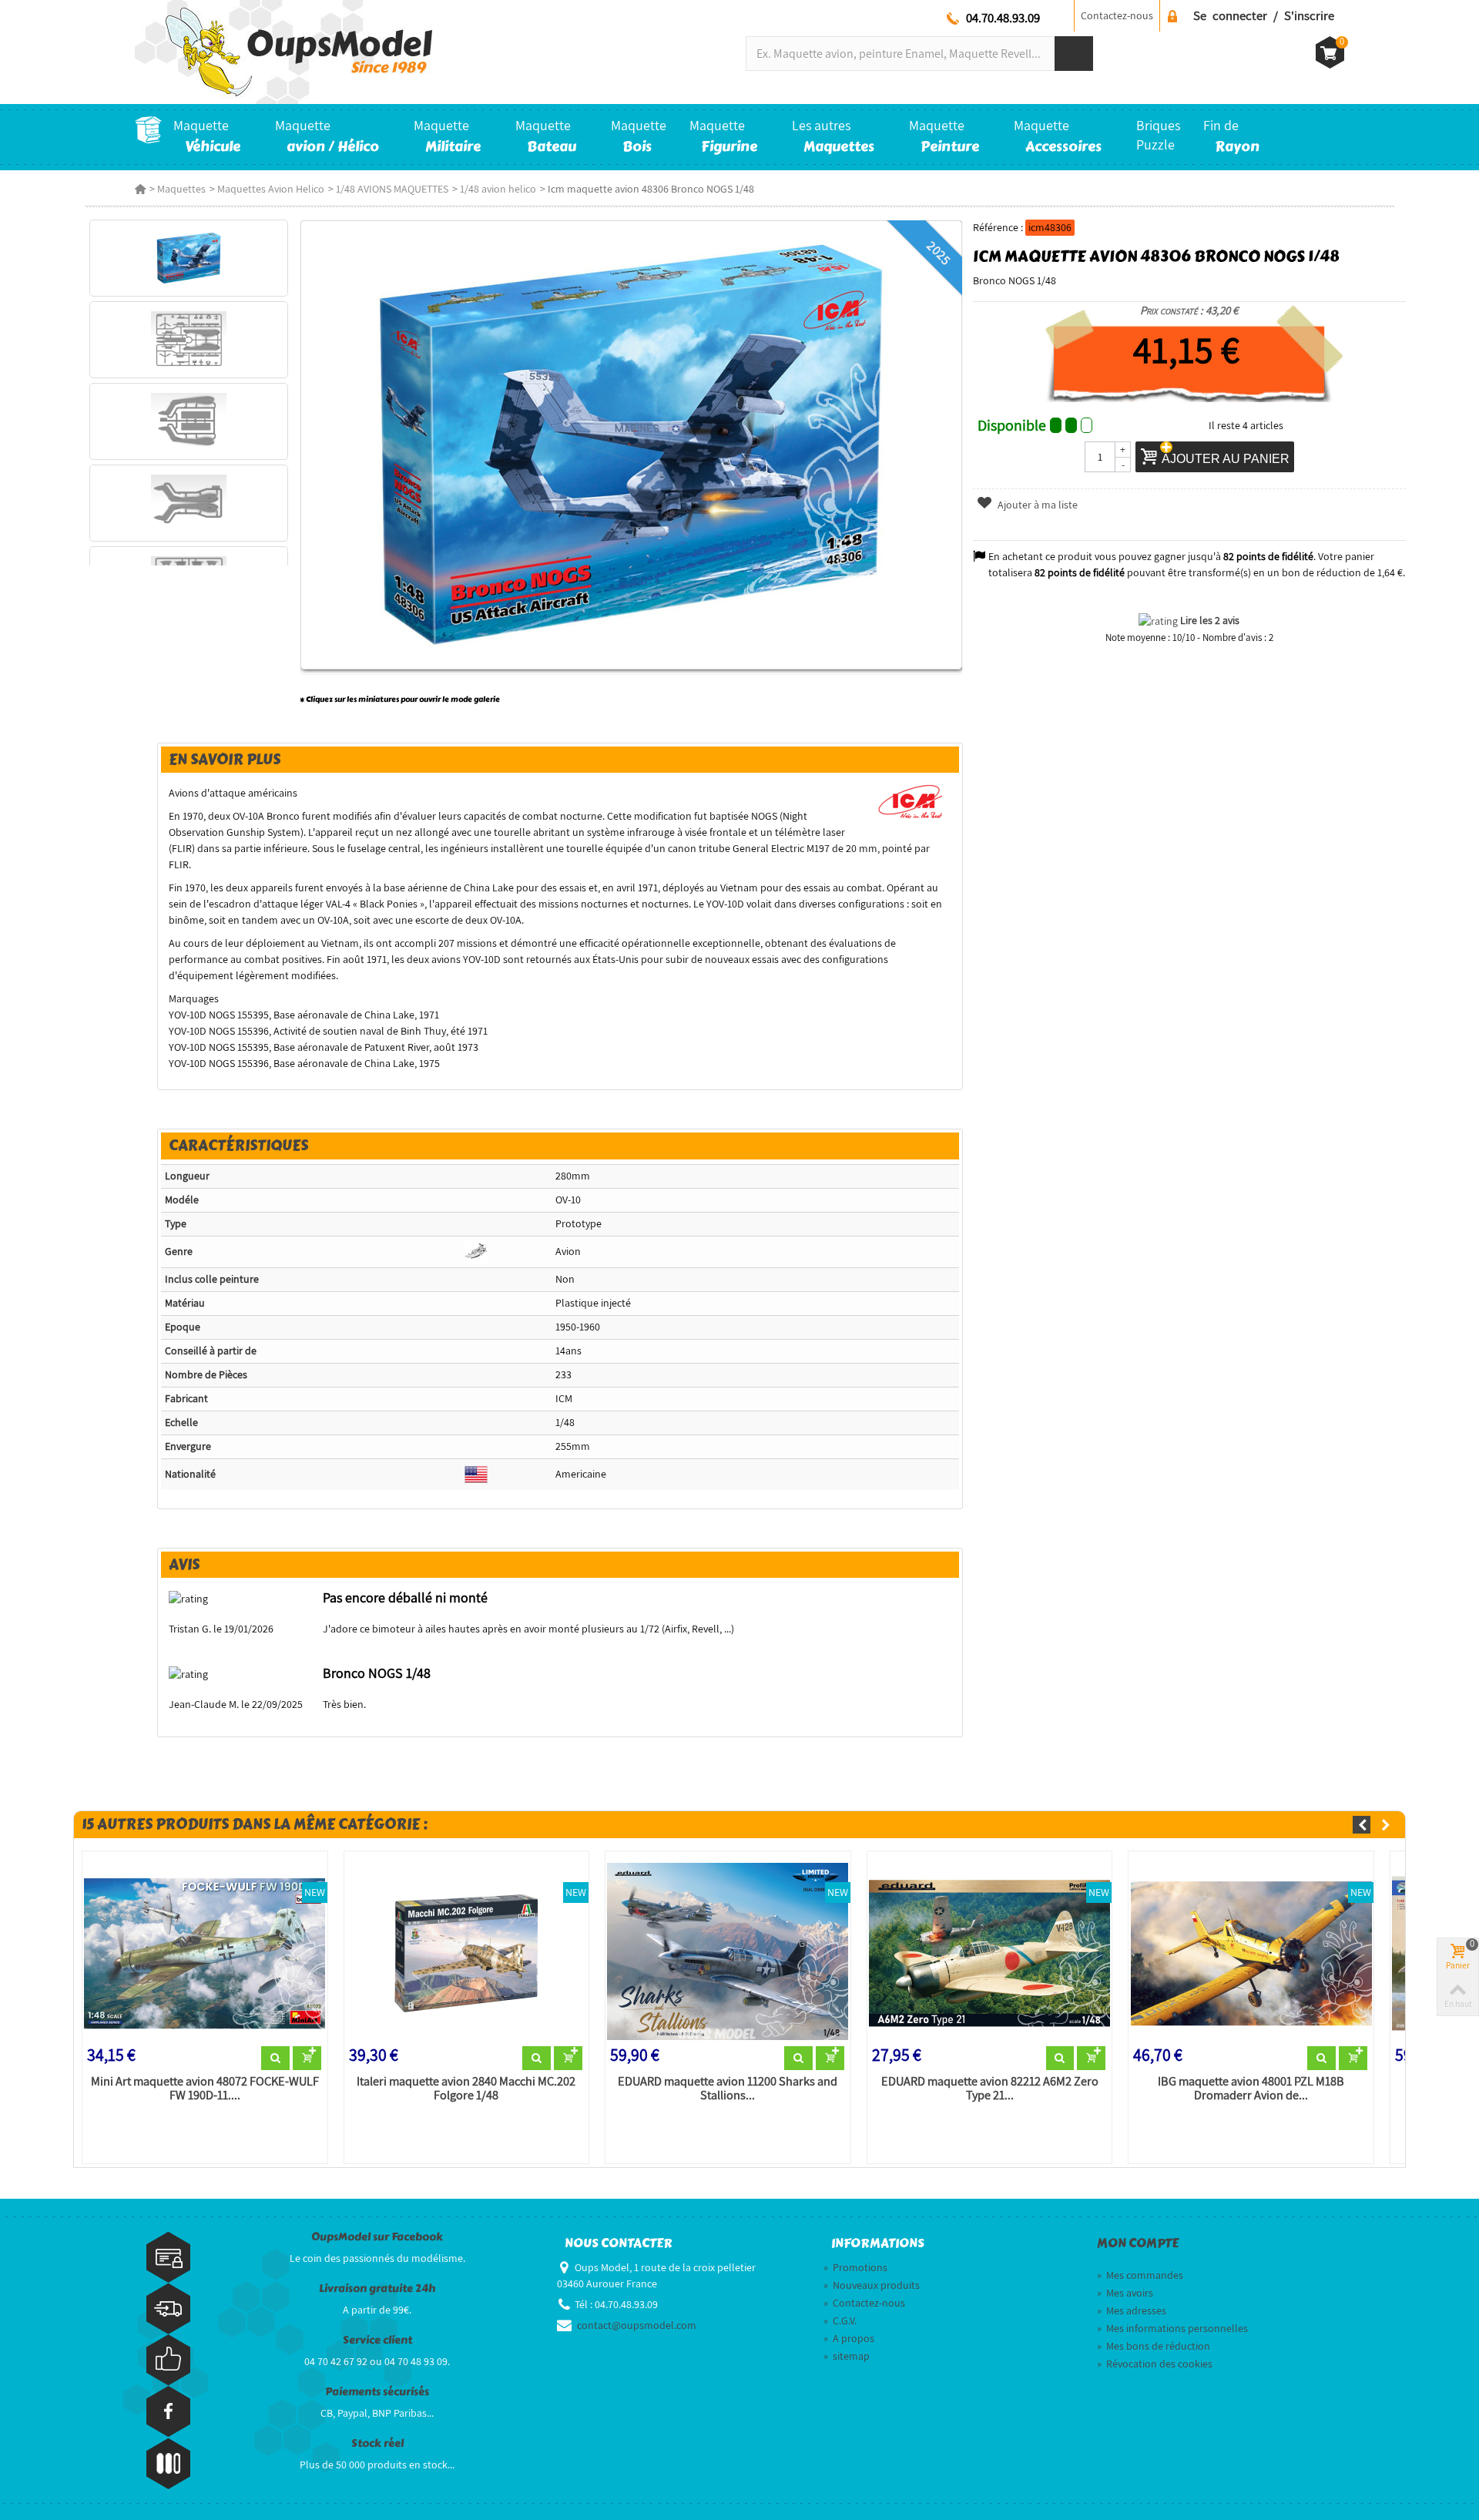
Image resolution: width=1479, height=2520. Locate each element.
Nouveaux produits (872, 2285)
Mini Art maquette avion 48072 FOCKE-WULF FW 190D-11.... (205, 2089)
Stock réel (377, 2443)
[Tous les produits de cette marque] (911, 800)
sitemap (847, 2356)
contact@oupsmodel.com (637, 2325)
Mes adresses (1132, 2310)
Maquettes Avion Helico (271, 189)
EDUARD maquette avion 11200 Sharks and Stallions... (728, 2089)
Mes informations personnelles (1172, 2328)
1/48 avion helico (498, 189)
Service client (377, 2340)
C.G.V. (840, 2320)
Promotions (855, 2267)
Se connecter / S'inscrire (1264, 15)
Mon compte (1138, 2243)
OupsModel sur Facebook (377, 2237)
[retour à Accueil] (140, 189)
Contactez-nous (1117, 15)
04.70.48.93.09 (1003, 18)
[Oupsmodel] (283, 51)
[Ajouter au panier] (307, 2059)
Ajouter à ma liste (1036, 505)
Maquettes (181, 189)
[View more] (275, 2059)
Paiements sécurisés (377, 2392)
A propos (849, 2338)
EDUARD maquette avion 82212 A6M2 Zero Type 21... (990, 2089)
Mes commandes (1140, 2275)
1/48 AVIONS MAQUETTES (392, 189)
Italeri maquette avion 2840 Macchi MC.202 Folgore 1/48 (466, 2089)
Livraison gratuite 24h (377, 2288)
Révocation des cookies (1155, 2364)
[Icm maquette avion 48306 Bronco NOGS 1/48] (188, 258)
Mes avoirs (1125, 2293)
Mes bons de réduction (1154, 2346)
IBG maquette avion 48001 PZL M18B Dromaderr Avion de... (1251, 2089)
